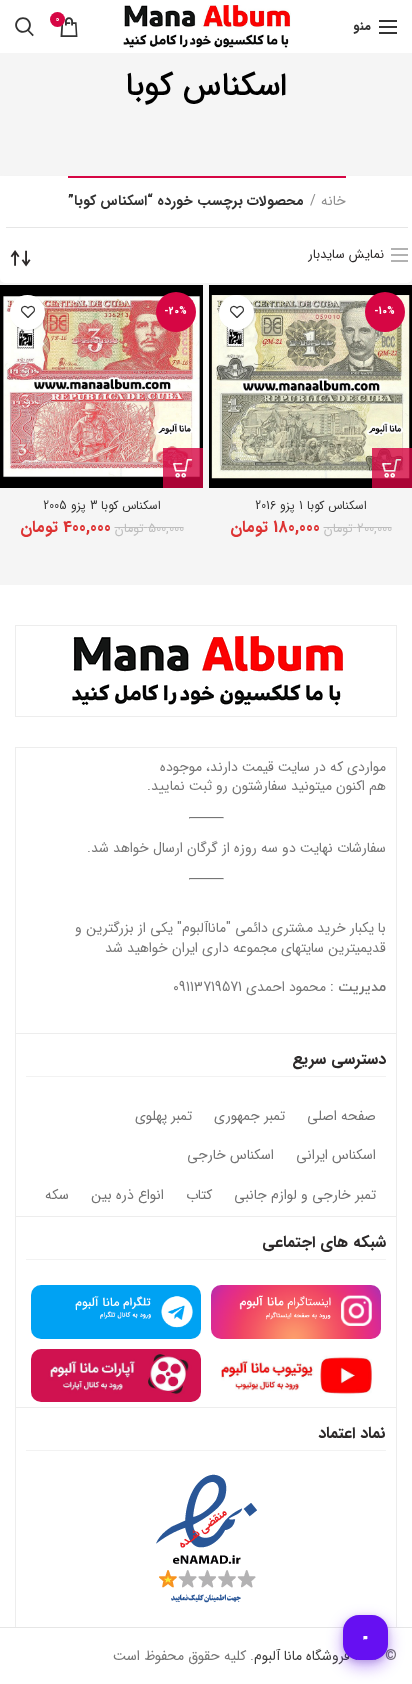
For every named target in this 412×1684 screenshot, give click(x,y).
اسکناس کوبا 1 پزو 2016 (311, 505)
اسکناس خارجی (230, 1156)
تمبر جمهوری (249, 1117)
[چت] (365, 1637)
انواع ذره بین (127, 1196)
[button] (392, 468)
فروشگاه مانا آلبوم (302, 1656)
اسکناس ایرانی (336, 1156)
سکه (57, 1196)
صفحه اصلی (341, 1117)
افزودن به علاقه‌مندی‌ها (236, 312)
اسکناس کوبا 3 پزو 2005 (102, 505)
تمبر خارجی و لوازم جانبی (305, 1196)
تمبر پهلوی (163, 1117)
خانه (333, 202)
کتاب (199, 1196)
